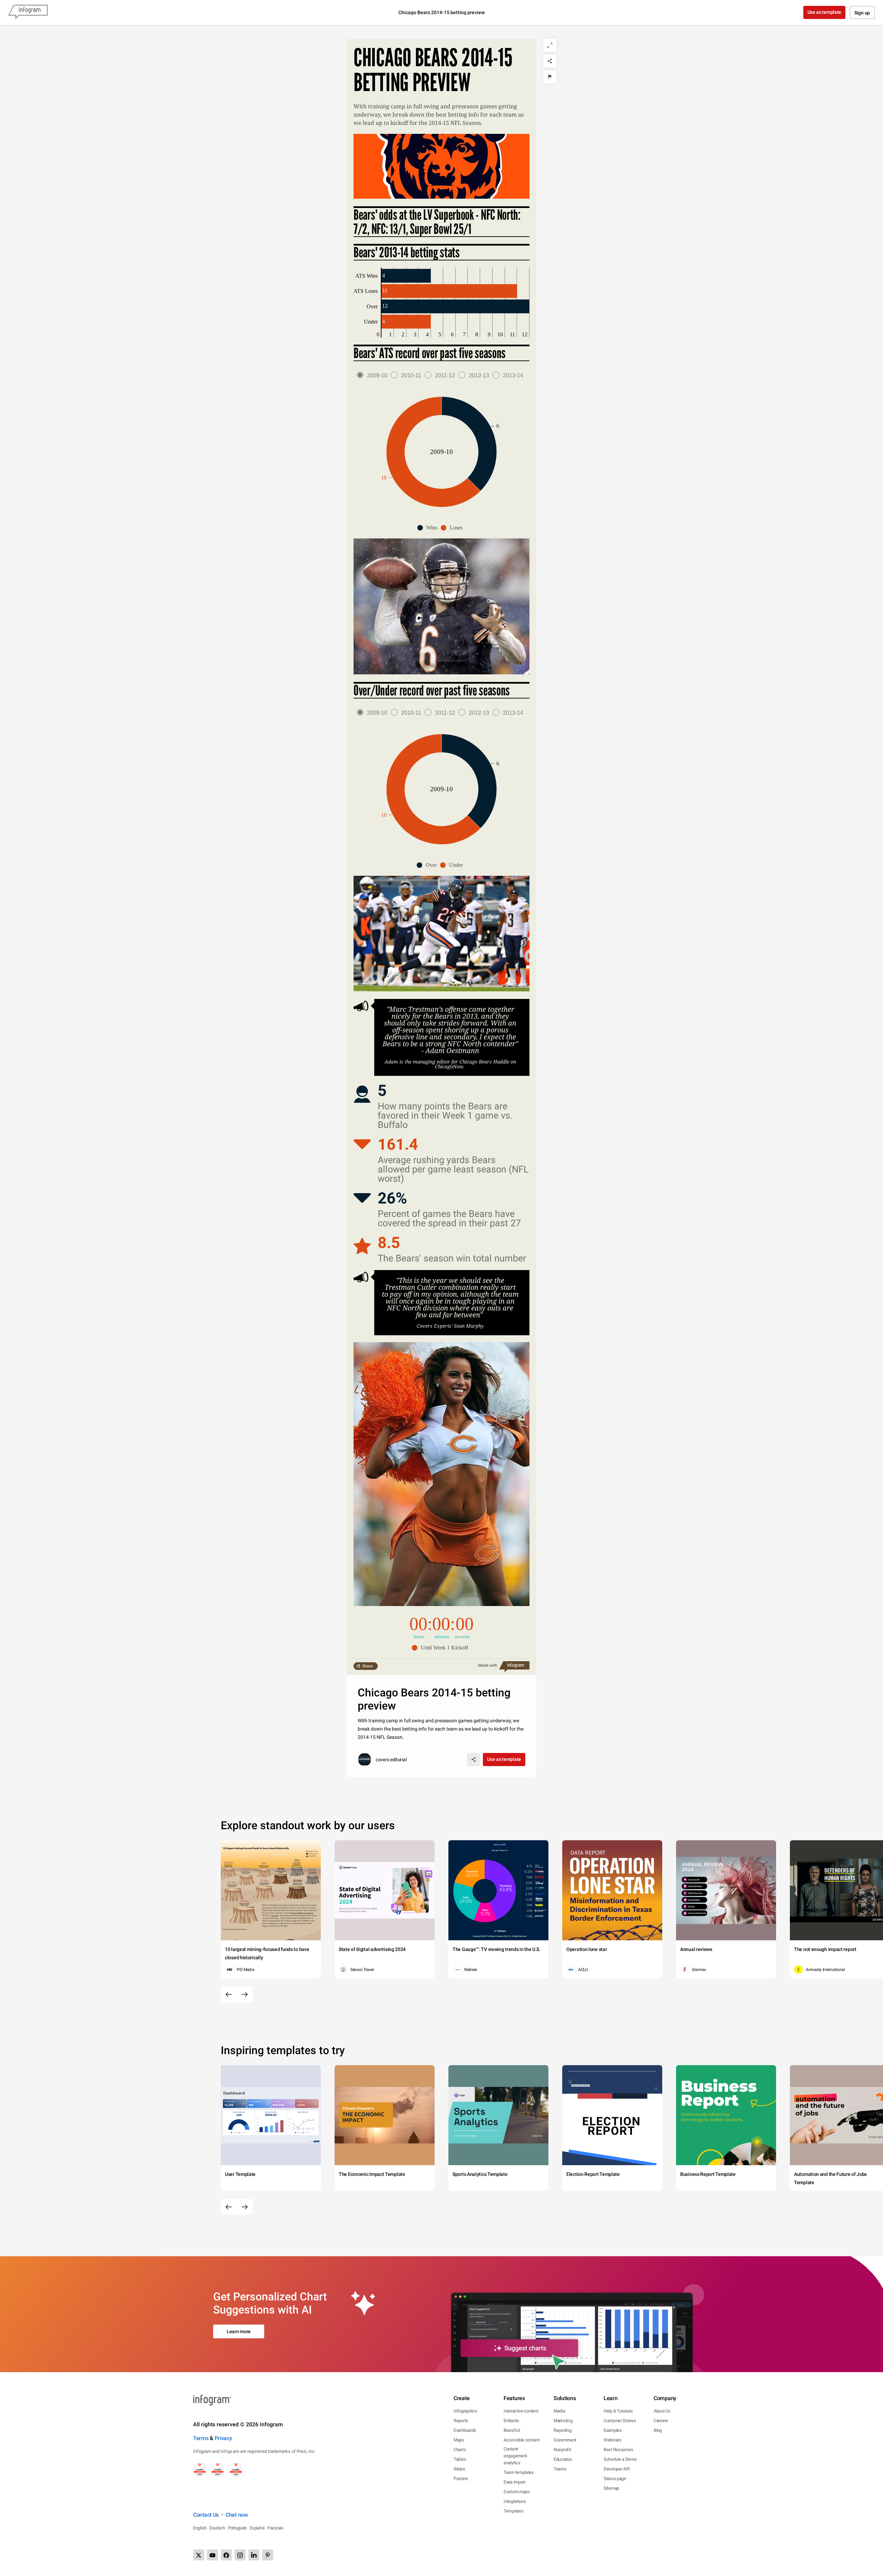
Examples (613, 2430)
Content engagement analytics (515, 2456)
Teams (560, 2469)
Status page (615, 2479)
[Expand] (550, 45)
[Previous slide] (229, 1994)
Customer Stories (620, 2421)
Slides (459, 2469)
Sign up (862, 13)
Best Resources (618, 2450)
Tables (460, 2459)
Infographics (465, 2411)
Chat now (237, 2515)
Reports (461, 2421)
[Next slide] (245, 1994)
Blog (658, 2430)
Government (565, 2440)
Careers (661, 2421)
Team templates (519, 2472)
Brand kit (512, 2430)
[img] (406, 276)
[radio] (374, 375)
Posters (461, 2479)
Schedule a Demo (620, 2459)
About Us (662, 2411)
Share (367, 1666)
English (200, 2528)
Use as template (825, 12)
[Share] (550, 61)
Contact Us (206, 2515)
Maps (459, 2440)
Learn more (239, 2331)
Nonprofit (562, 2450)
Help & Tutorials (618, 2411)
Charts (460, 2450)
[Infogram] (28, 12)
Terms (201, 2438)
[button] (429, 528)
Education (563, 2459)
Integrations (515, 2501)
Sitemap (611, 2488)
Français (275, 2528)
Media (559, 2411)
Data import (514, 2482)
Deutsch (217, 2528)
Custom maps (517, 2492)
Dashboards (465, 2430)
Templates (513, 2511)
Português (237, 2528)
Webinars (613, 2440)
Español (257, 2528)
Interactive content (521, 2411)
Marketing (563, 2421)
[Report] (550, 77)
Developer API (617, 2469)
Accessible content (522, 2440)
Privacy (223, 2438)
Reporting (562, 2430)
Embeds (511, 2421)
